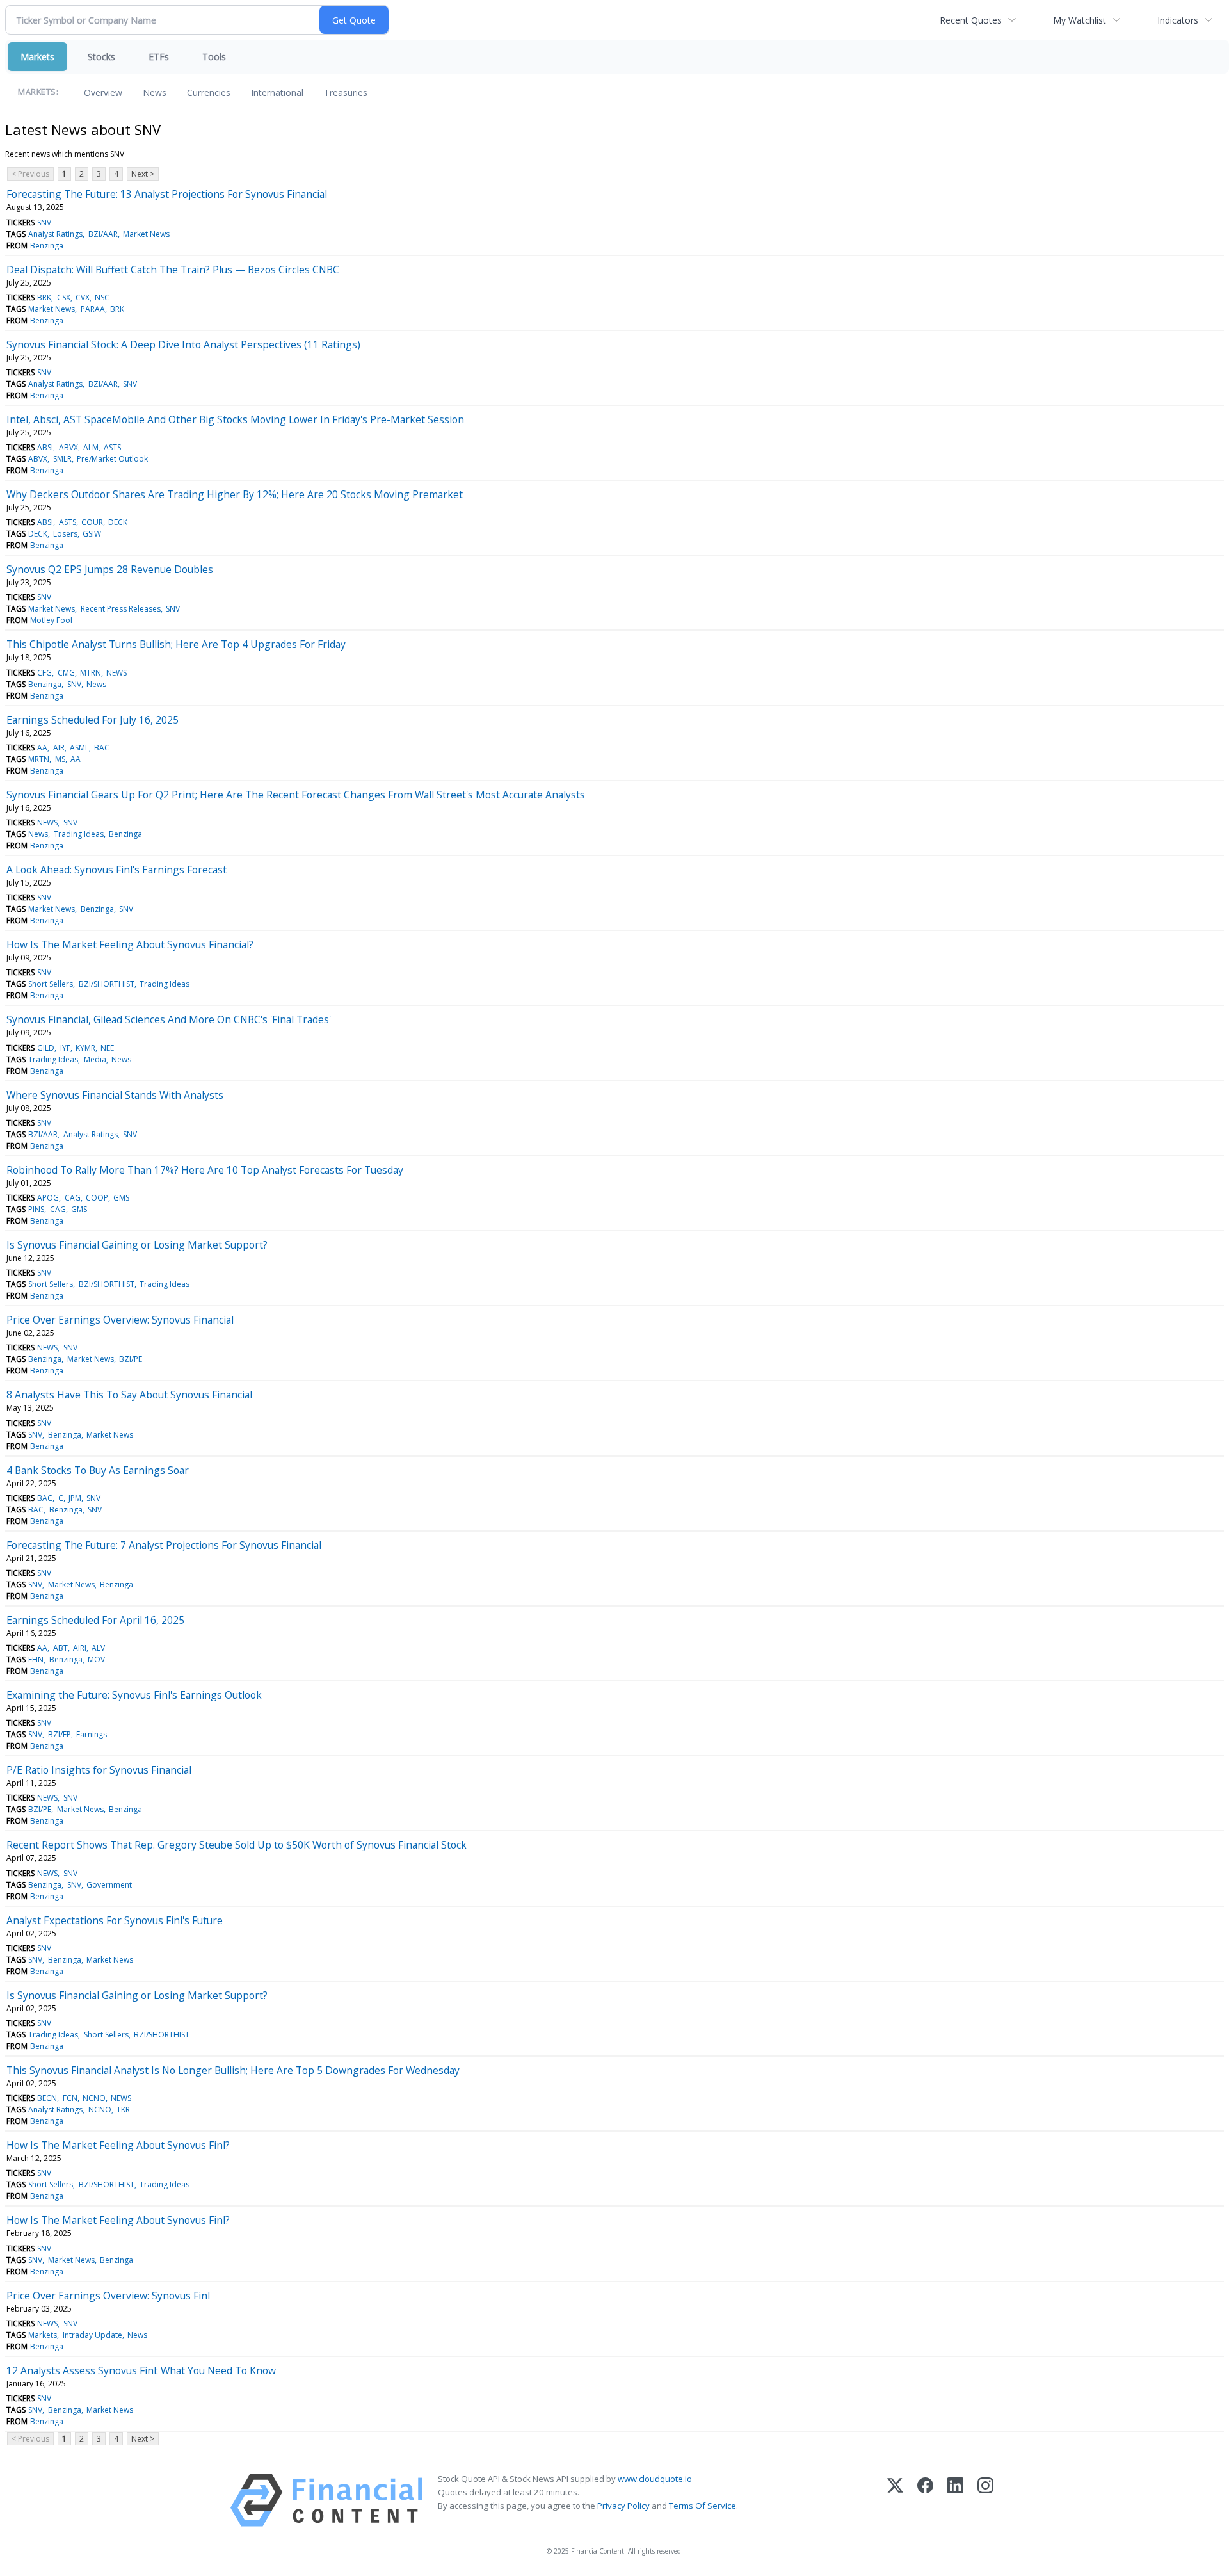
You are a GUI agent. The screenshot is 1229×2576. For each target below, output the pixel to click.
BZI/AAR (103, 234)
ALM (91, 447)
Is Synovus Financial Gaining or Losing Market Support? (137, 1245)
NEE (107, 1048)
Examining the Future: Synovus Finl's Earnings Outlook (134, 1695)
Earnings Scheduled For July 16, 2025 (92, 720)
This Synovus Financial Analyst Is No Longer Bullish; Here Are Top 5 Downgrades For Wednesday (233, 2070)
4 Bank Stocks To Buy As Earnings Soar (98, 1470)
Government (109, 1885)
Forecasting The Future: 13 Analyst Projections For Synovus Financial (167, 194)
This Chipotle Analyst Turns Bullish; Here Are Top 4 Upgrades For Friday (176, 644)
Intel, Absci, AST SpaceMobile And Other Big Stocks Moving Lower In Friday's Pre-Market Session (235, 419)
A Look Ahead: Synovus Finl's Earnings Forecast (116, 870)
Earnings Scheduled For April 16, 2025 (95, 1620)
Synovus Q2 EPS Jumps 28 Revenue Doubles (110, 569)
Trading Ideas (79, 834)
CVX (83, 297)
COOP (97, 1198)
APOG (48, 1198)
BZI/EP (60, 1734)
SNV (44, 223)
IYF (65, 1048)
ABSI (45, 447)
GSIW (92, 534)
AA (42, 748)
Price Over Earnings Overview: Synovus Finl (108, 2296)
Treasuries (346, 93)
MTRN (91, 673)
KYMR (85, 1048)
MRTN (39, 759)
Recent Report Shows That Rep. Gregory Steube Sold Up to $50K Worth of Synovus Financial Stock (237, 1845)
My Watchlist (1080, 20)
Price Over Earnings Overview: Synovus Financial (120, 1320)
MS (60, 759)
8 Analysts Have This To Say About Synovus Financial (129, 1395)
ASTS (112, 447)
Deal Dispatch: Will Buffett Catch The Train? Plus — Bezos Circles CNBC (173, 270)
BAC (102, 748)
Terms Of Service (703, 2506)
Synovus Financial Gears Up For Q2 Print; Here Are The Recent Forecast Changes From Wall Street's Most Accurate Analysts (296, 795)
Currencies (209, 93)
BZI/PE (131, 1359)
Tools (214, 57)
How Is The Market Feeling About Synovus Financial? (130, 944)
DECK (118, 522)
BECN (47, 2098)
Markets (37, 57)
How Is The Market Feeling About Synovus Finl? (118, 2145)
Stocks (101, 57)
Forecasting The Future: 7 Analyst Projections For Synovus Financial (164, 1545)
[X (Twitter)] (895, 2500)
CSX (64, 297)
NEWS (116, 673)
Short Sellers (51, 984)
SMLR (62, 459)
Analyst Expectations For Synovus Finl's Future (115, 1920)
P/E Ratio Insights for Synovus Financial (99, 1770)
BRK (44, 297)
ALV (98, 1648)
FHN (36, 1659)
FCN (70, 2098)
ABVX (68, 447)
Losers (65, 534)
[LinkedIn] (955, 2500)
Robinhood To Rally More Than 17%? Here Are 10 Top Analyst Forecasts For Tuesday (205, 1170)
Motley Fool (51, 620)
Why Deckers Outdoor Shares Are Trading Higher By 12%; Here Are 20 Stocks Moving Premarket (235, 494)
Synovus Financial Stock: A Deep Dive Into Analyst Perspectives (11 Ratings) (183, 344)
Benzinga (47, 246)
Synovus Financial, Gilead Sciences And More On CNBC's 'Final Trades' (169, 1019)
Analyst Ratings (55, 234)
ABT (60, 1648)
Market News (146, 234)
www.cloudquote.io (655, 2479)
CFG (44, 673)
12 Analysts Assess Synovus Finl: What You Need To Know (141, 2370)
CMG (66, 673)
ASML (79, 748)
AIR (59, 748)
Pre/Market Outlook (112, 459)
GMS (121, 1198)
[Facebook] (925, 2500)
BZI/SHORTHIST (107, 984)
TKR (123, 2110)
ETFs (159, 57)
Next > (143, 174)
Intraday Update (92, 2335)
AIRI (80, 1648)
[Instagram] (985, 2500)
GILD (46, 1048)
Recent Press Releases (121, 609)
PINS (36, 1209)
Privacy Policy (623, 2506)
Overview (103, 93)
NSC (102, 297)
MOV (96, 1659)
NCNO (94, 2098)
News (155, 93)
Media (95, 1059)
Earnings (92, 1734)
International (277, 93)
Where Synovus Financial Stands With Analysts (115, 1095)
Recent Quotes (971, 20)
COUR (92, 522)
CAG (73, 1198)
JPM (75, 1498)
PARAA (93, 309)
